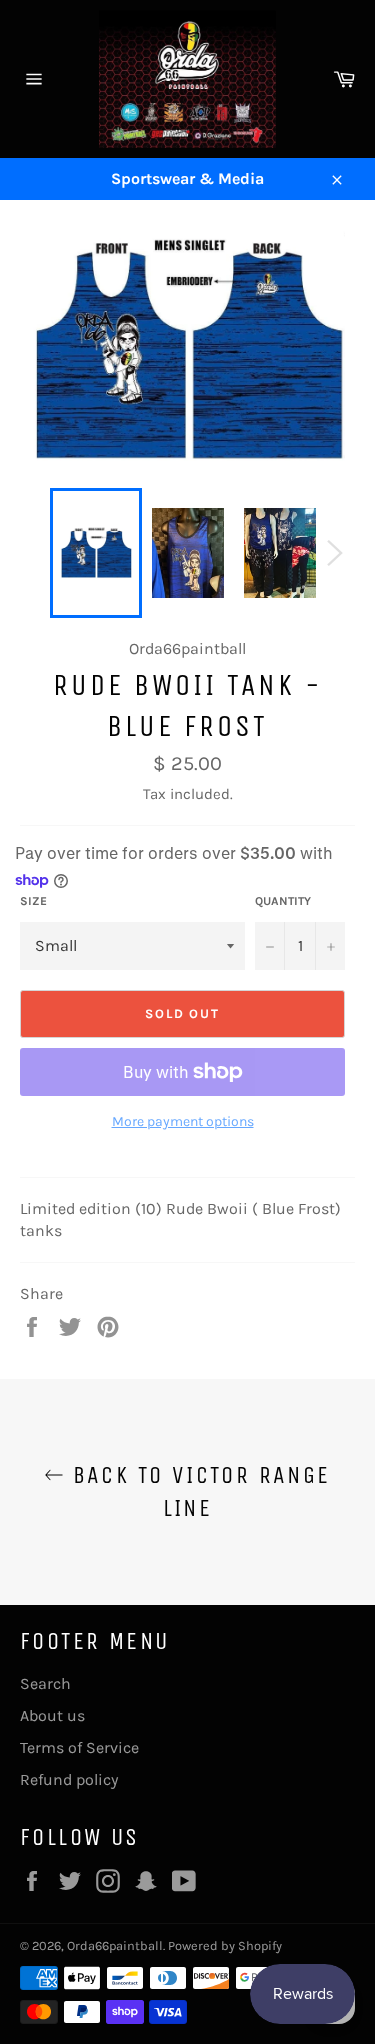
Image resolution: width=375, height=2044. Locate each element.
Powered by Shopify (225, 1945)
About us (52, 1715)
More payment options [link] (183, 1121)
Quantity (283, 901)
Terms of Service (79, 1747)
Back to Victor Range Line (197, 1491)
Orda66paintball (115, 1945)
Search (45, 1683)
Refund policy (69, 1779)
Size (33, 901)
